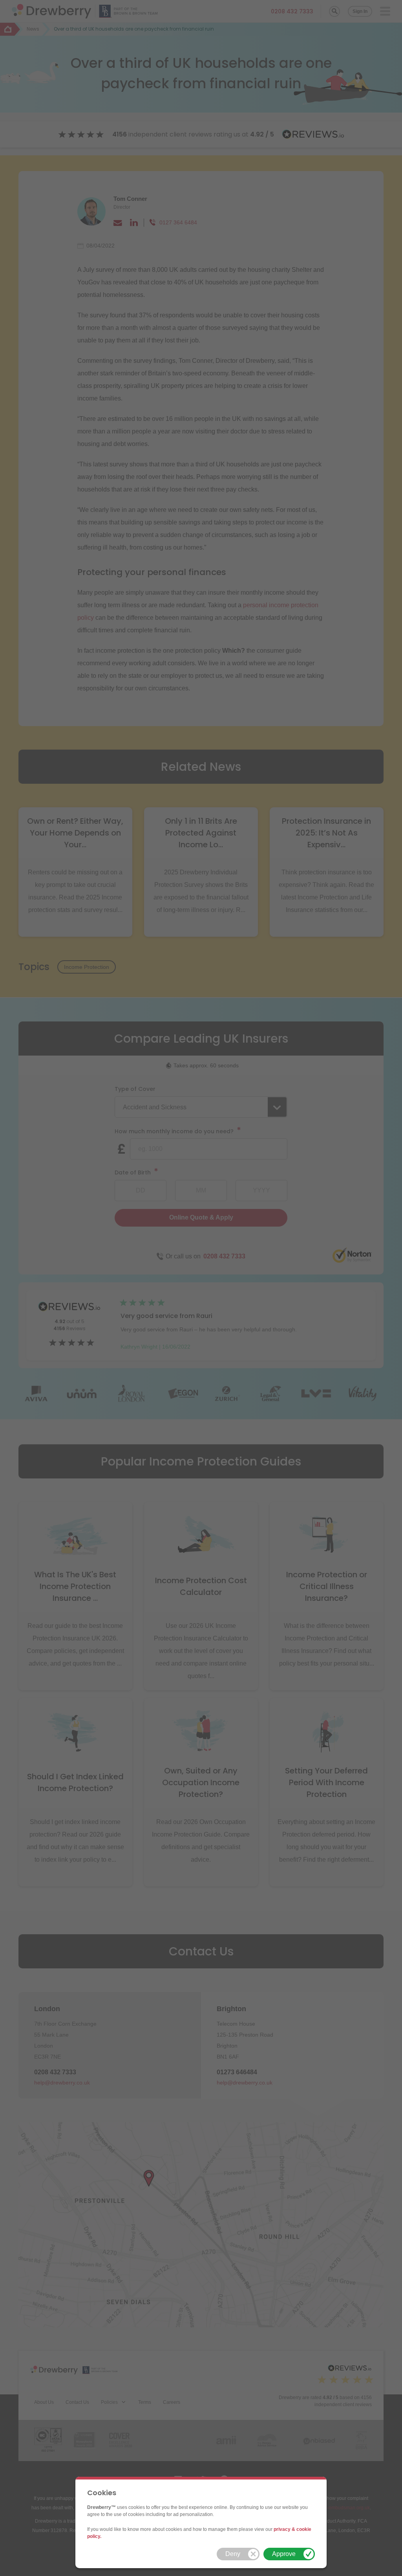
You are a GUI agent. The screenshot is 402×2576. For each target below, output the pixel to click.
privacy (282, 2529)
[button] (238, 2554)
